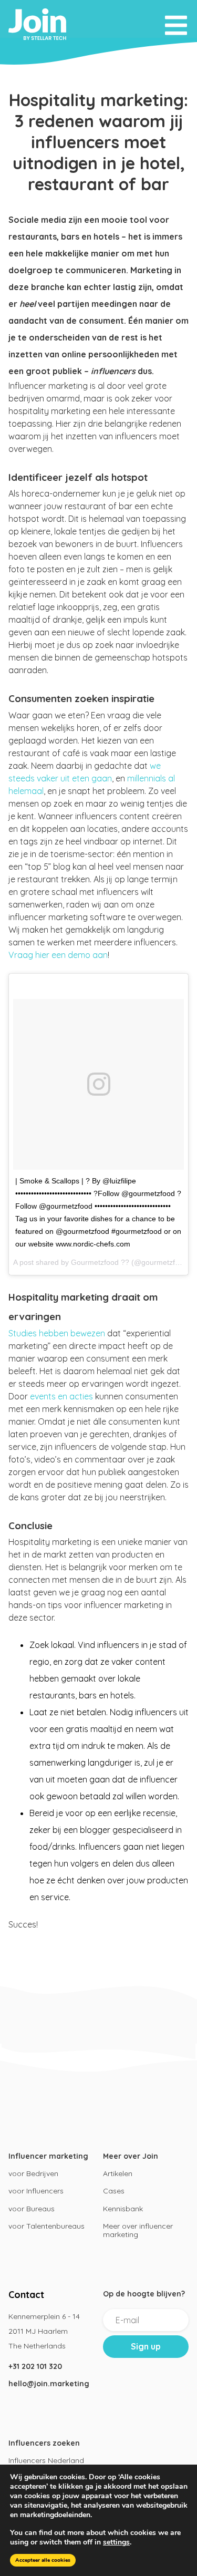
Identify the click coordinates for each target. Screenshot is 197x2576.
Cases (114, 2191)
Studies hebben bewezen (57, 1333)
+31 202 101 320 (35, 2366)
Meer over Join (131, 2156)
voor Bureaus (32, 2209)
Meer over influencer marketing (138, 2230)
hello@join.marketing (49, 2384)
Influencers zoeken (44, 2443)
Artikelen (118, 2173)
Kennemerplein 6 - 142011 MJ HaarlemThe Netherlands (44, 2331)
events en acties (61, 1396)
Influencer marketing (48, 2156)
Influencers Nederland (46, 2460)
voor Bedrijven (33, 2173)
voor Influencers (36, 2191)
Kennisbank (123, 2209)
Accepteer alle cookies (43, 2560)
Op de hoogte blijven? (144, 2294)
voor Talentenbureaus (46, 2226)
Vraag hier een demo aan (58, 955)
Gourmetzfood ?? (100, 1262)
